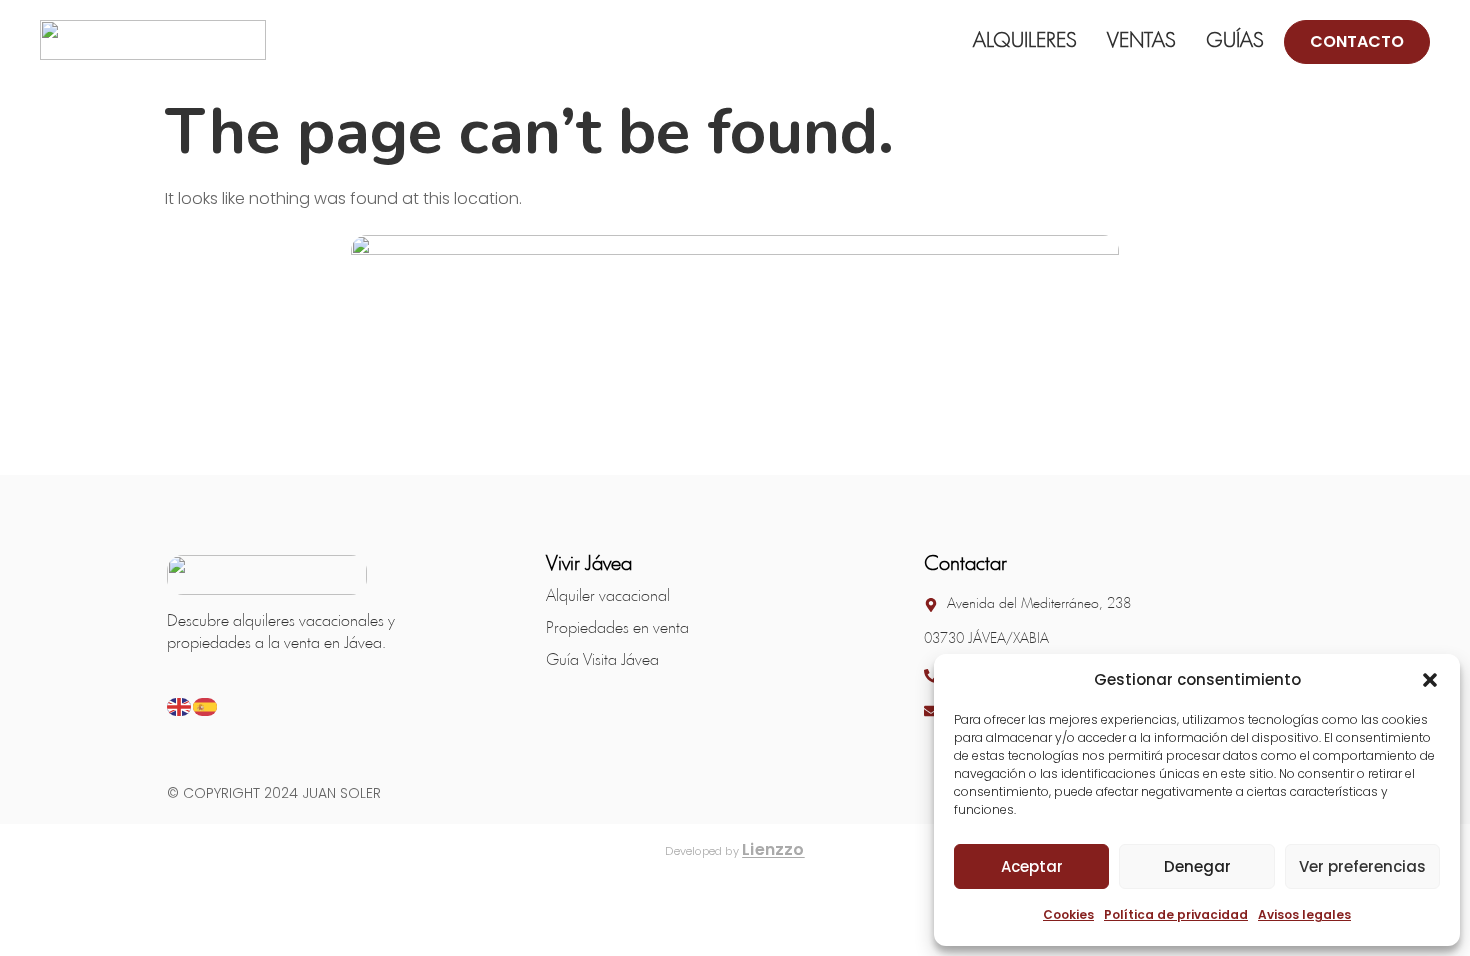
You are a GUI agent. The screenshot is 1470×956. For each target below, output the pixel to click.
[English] (180, 705)
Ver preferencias (1362, 866)
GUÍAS (1235, 41)
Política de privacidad (1176, 914)
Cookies (1068, 914)
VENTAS (1141, 41)
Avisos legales (1304, 914)
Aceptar (1032, 866)
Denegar (1197, 866)
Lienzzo (773, 849)
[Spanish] (206, 705)
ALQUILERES (1025, 41)
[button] (1430, 680)
